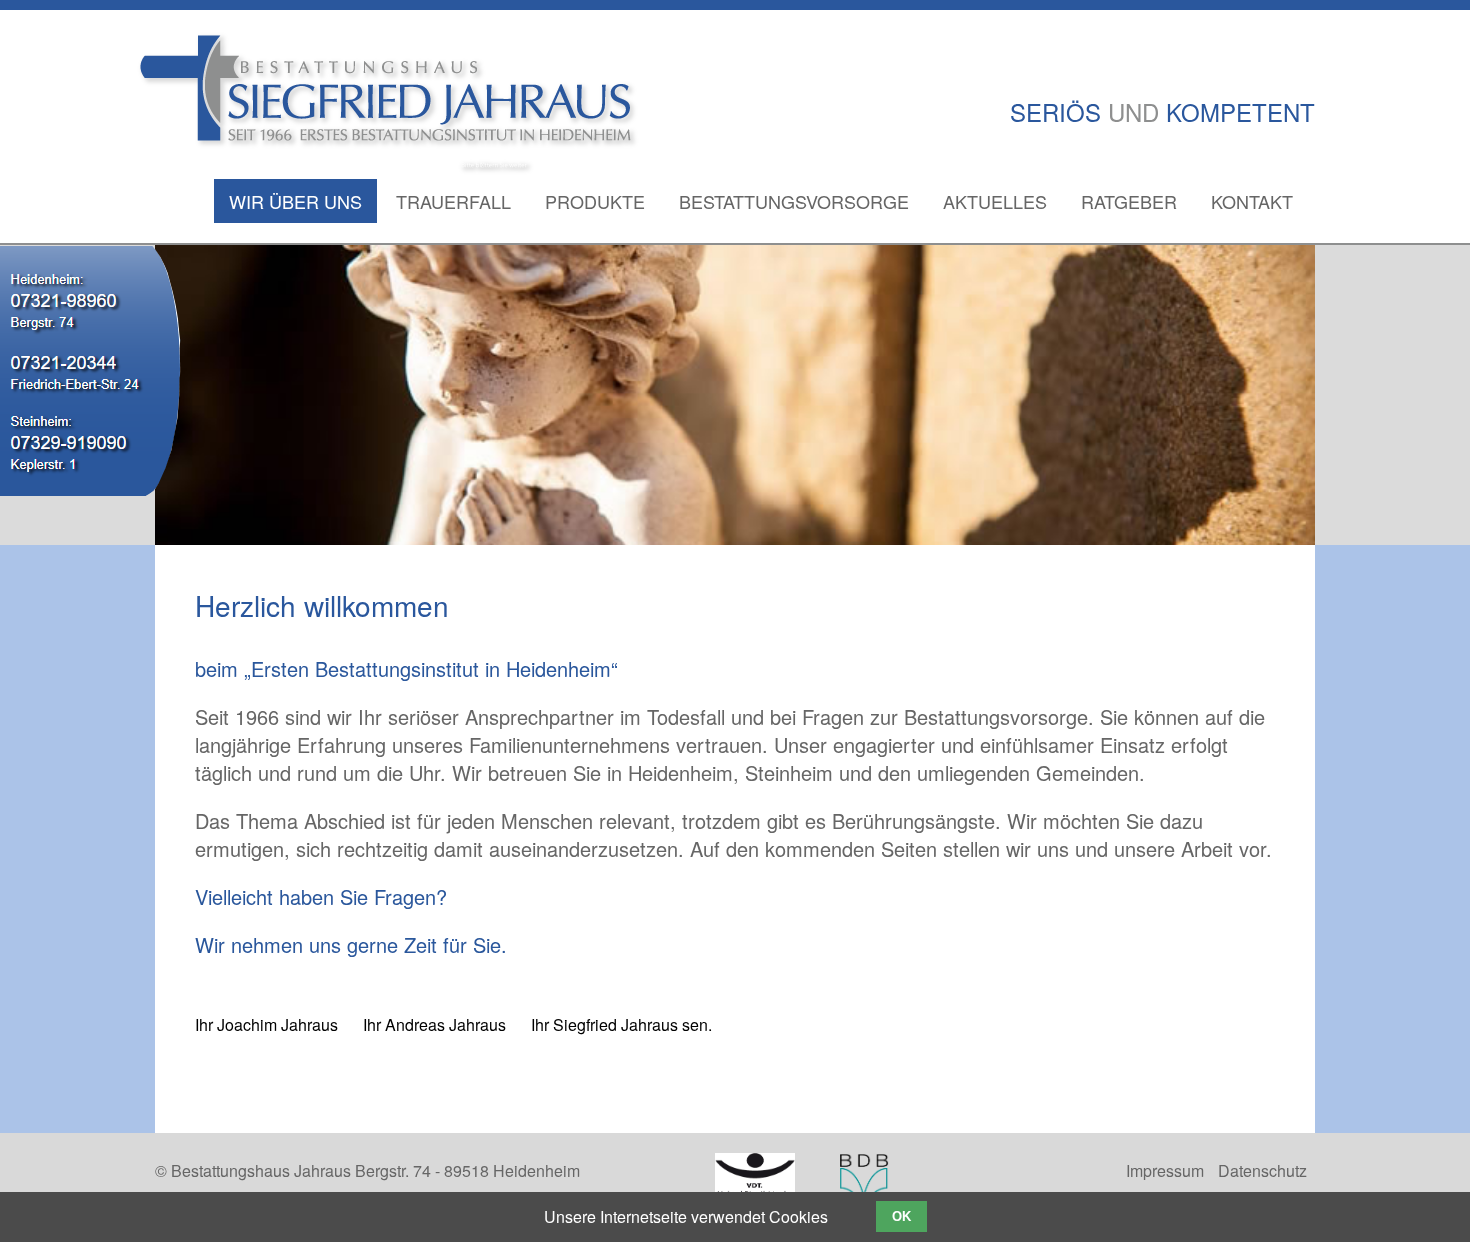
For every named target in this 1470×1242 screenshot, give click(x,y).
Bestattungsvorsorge (794, 201)
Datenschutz (1262, 1170)
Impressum (1165, 1170)
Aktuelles (995, 201)
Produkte (595, 201)
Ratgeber (1129, 201)
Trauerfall (453, 201)
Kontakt (1252, 201)
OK (901, 1216)
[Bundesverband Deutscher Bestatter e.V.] (864, 1182)
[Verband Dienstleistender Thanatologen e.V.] (755, 1180)
